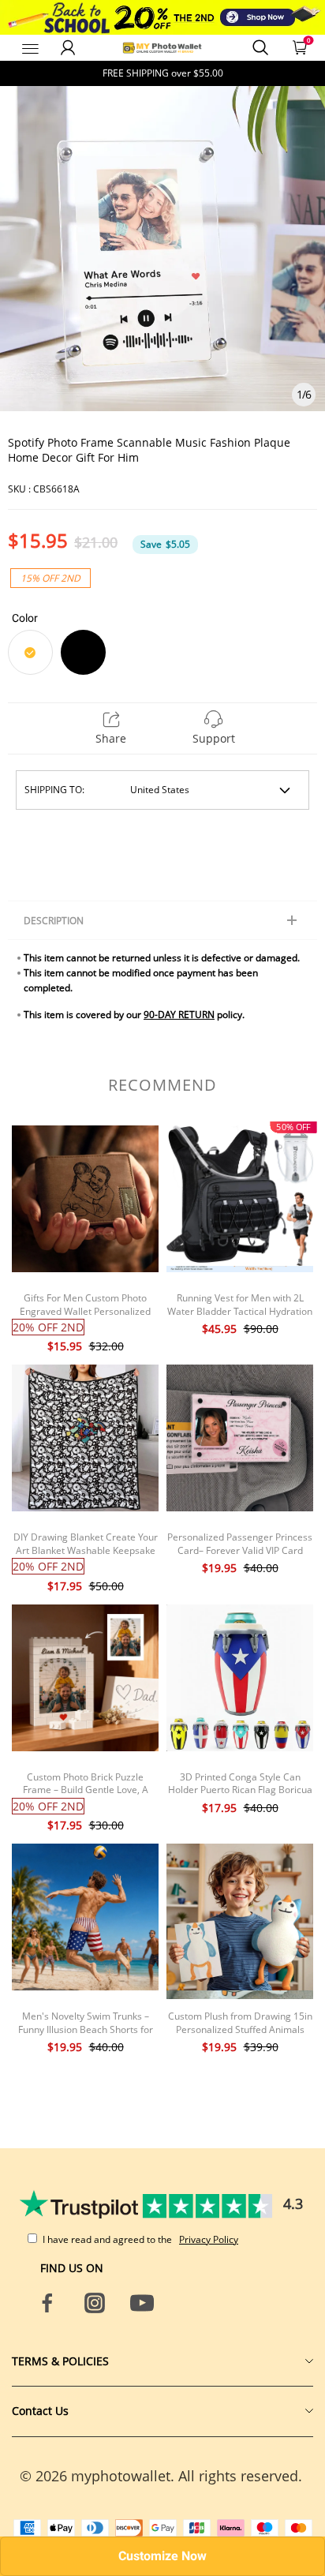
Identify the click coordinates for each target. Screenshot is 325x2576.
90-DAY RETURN (179, 1015)
